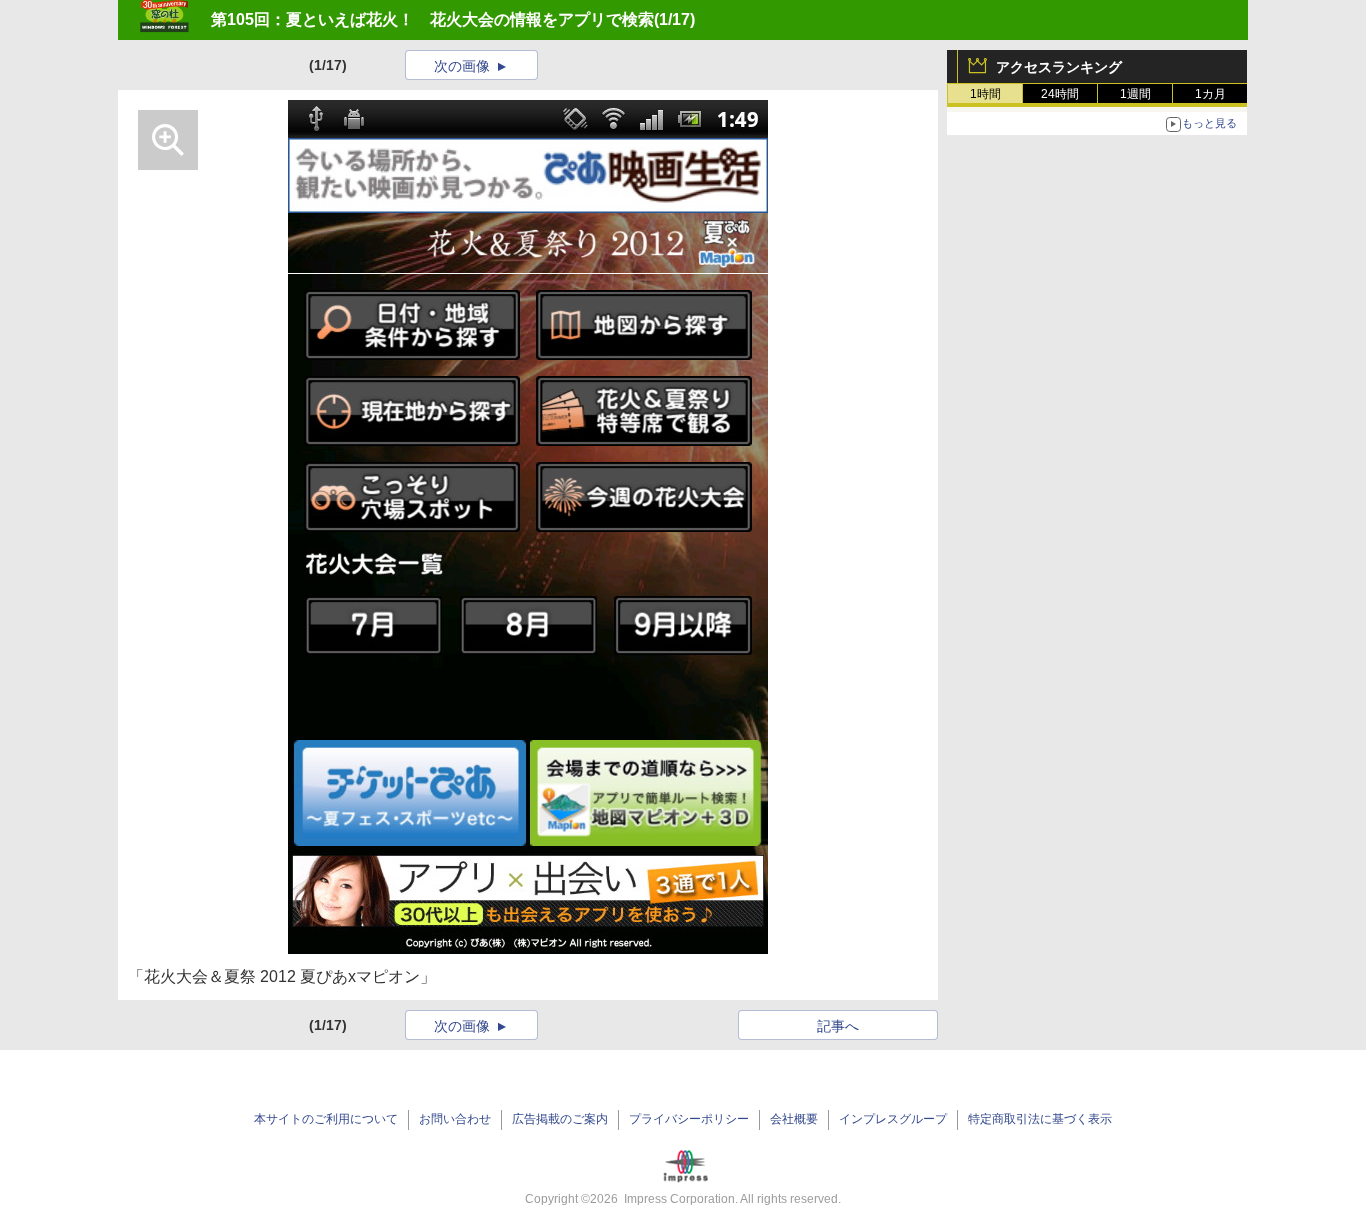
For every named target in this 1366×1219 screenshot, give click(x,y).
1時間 (985, 94)
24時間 (1060, 94)
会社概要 (794, 1119)
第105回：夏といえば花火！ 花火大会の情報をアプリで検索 (432, 19)
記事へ (838, 1026)
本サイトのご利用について (326, 1119)
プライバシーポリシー (689, 1119)
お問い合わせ (455, 1119)
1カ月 (1210, 94)
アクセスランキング (1059, 67)
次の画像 (462, 66)
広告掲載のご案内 (560, 1119)
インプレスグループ (893, 1119)
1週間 (1135, 94)
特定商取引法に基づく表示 (1040, 1119)
